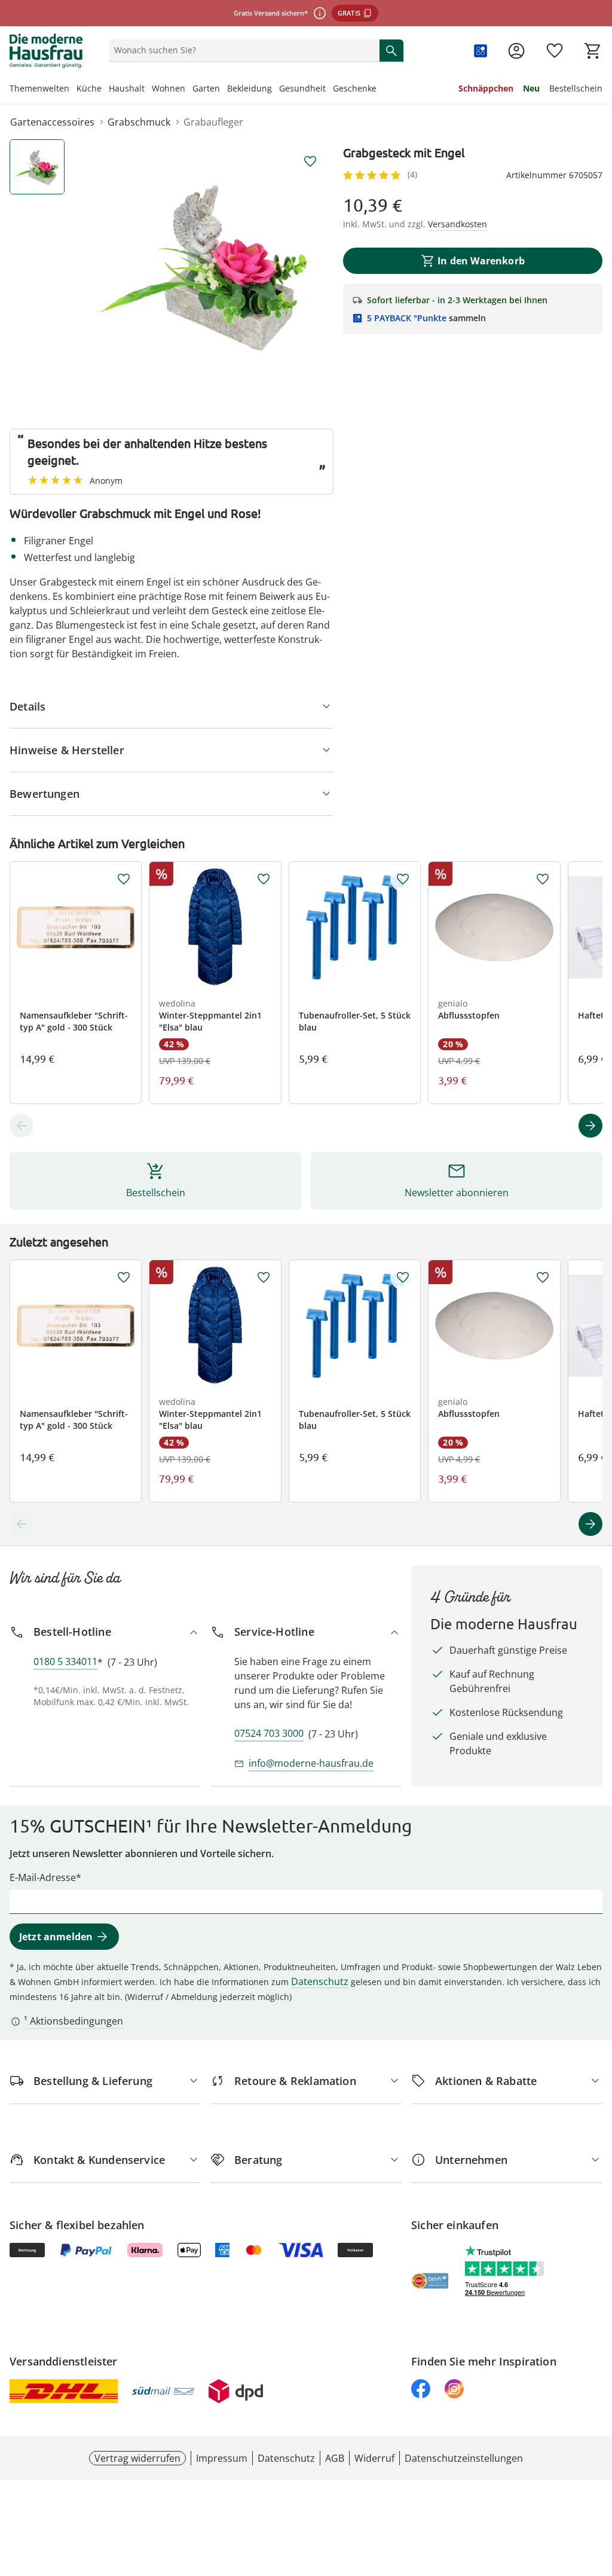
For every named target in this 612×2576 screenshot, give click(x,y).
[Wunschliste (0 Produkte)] (555, 51)
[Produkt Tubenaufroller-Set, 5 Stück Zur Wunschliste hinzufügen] (403, 879)
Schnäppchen (486, 88)
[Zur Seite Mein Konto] (516, 51)
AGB (335, 2458)
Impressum (222, 2458)
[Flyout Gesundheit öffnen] (329, 90)
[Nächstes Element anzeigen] (590, 1126)
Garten (206, 88)
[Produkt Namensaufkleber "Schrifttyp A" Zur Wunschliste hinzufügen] (124, 879)
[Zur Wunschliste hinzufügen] (310, 161)
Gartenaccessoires (52, 122)
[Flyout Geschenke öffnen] (380, 90)
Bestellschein (576, 88)
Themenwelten (39, 88)
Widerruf (374, 2458)
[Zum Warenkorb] (593, 51)
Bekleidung (250, 88)
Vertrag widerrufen (137, 2458)
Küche (89, 88)
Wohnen (169, 88)
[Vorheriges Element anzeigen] (22, 1126)
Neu (531, 88)
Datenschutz (320, 1981)
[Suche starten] (391, 50)
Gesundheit (302, 88)
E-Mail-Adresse (43, 1877)
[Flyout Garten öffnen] (224, 90)
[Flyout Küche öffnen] (105, 90)
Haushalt (127, 88)
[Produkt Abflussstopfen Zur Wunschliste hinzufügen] (543, 879)
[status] (242, 50)
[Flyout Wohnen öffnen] (189, 90)
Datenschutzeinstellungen (464, 2458)
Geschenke (355, 88)
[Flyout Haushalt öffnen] (148, 90)
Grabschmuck (139, 122)
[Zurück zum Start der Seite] (598, 2490)
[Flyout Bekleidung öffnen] (276, 90)
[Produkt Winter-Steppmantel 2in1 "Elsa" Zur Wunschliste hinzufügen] (264, 879)
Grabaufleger (213, 122)
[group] (207, 265)
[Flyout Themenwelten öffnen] (73, 90)
